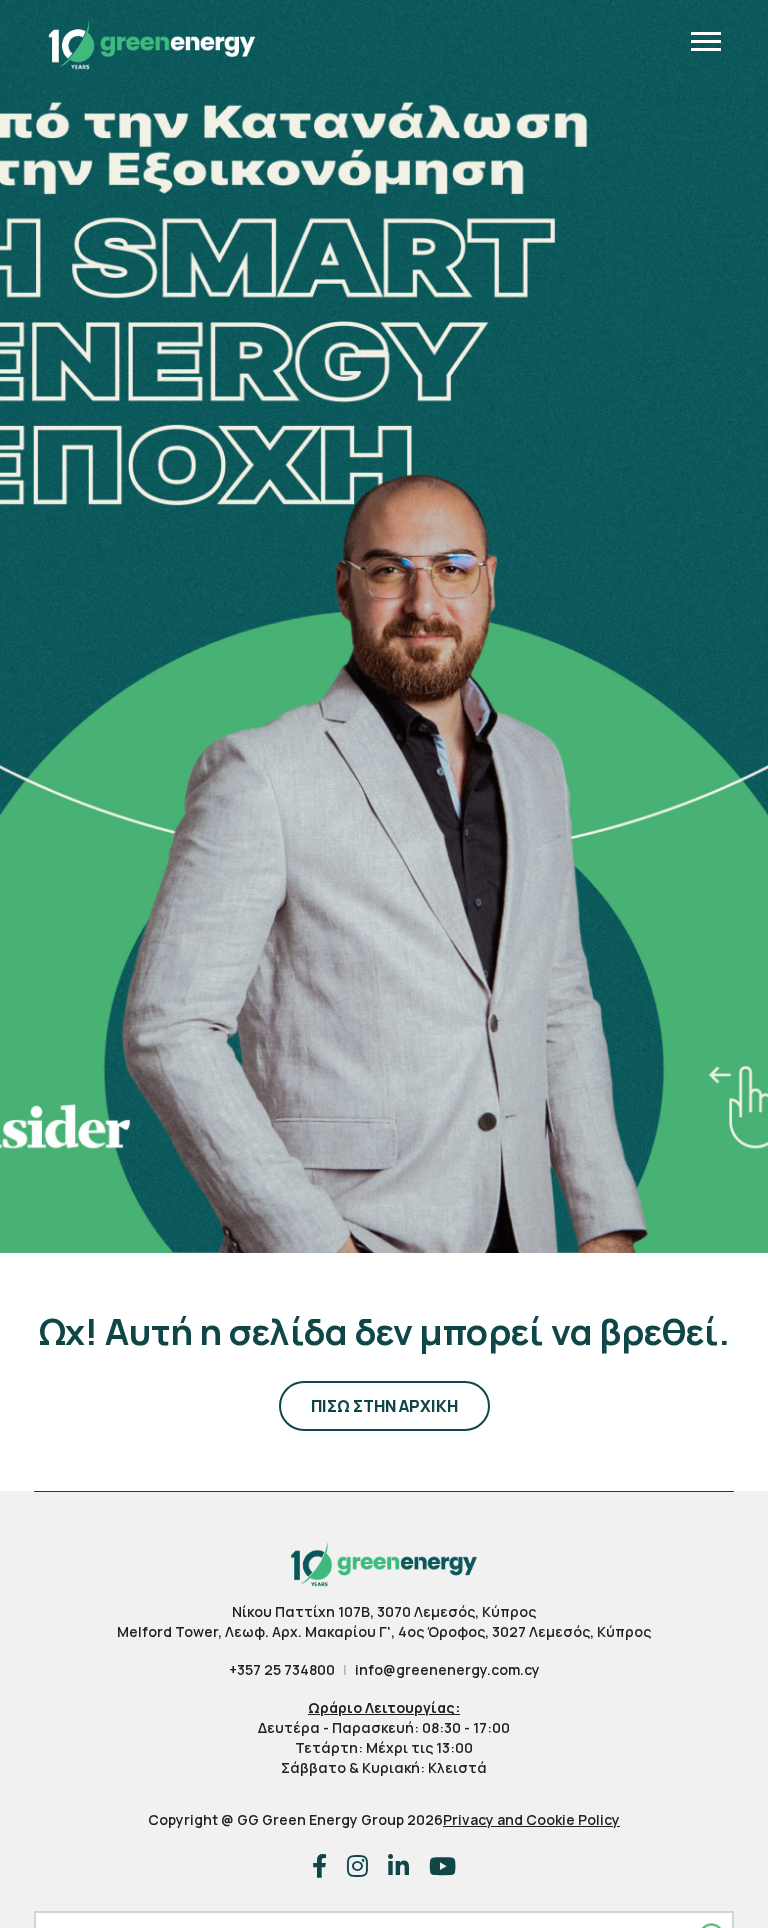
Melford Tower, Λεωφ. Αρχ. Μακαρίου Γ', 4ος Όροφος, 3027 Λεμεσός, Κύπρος (384, 1631)
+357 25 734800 (282, 1669)
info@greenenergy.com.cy (447, 1669)
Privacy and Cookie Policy (531, 1819)
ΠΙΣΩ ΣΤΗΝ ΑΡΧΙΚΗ (384, 1406)
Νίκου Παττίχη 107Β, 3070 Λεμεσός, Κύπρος (384, 1611)
